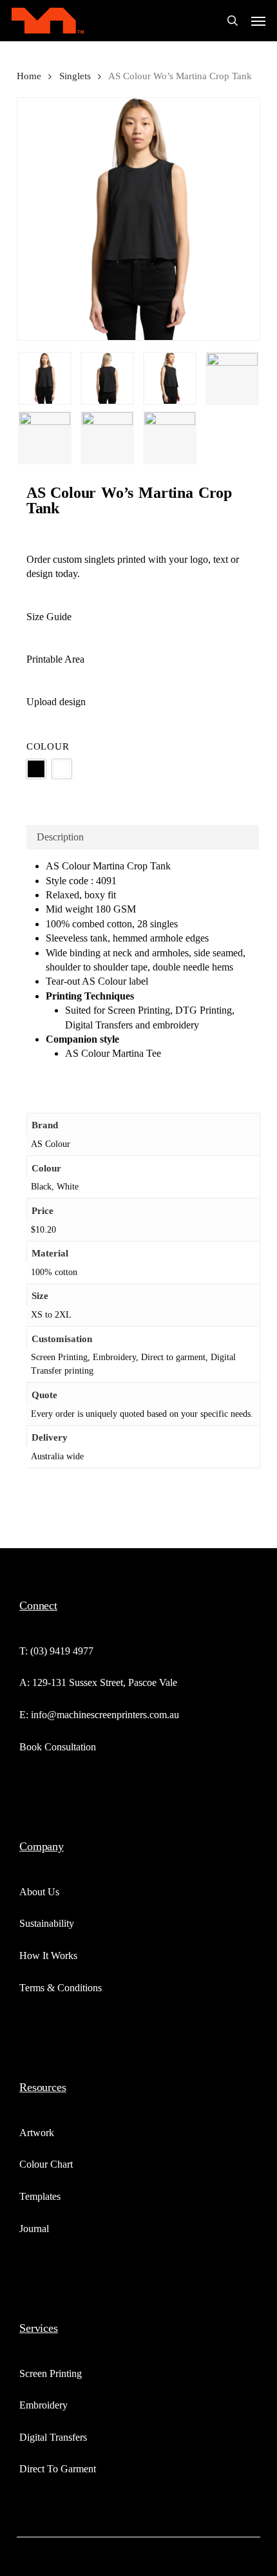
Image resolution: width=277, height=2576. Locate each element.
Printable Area (55, 659)
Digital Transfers (99, 1025)
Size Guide (49, 617)
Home (29, 76)
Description (60, 837)
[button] (258, 21)
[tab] (143, 837)
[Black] (36, 769)
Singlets (75, 76)
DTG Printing (204, 1010)
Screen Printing (139, 1010)
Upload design (56, 702)
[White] (62, 769)
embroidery (176, 1025)
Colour (48, 746)
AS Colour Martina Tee (113, 1053)
